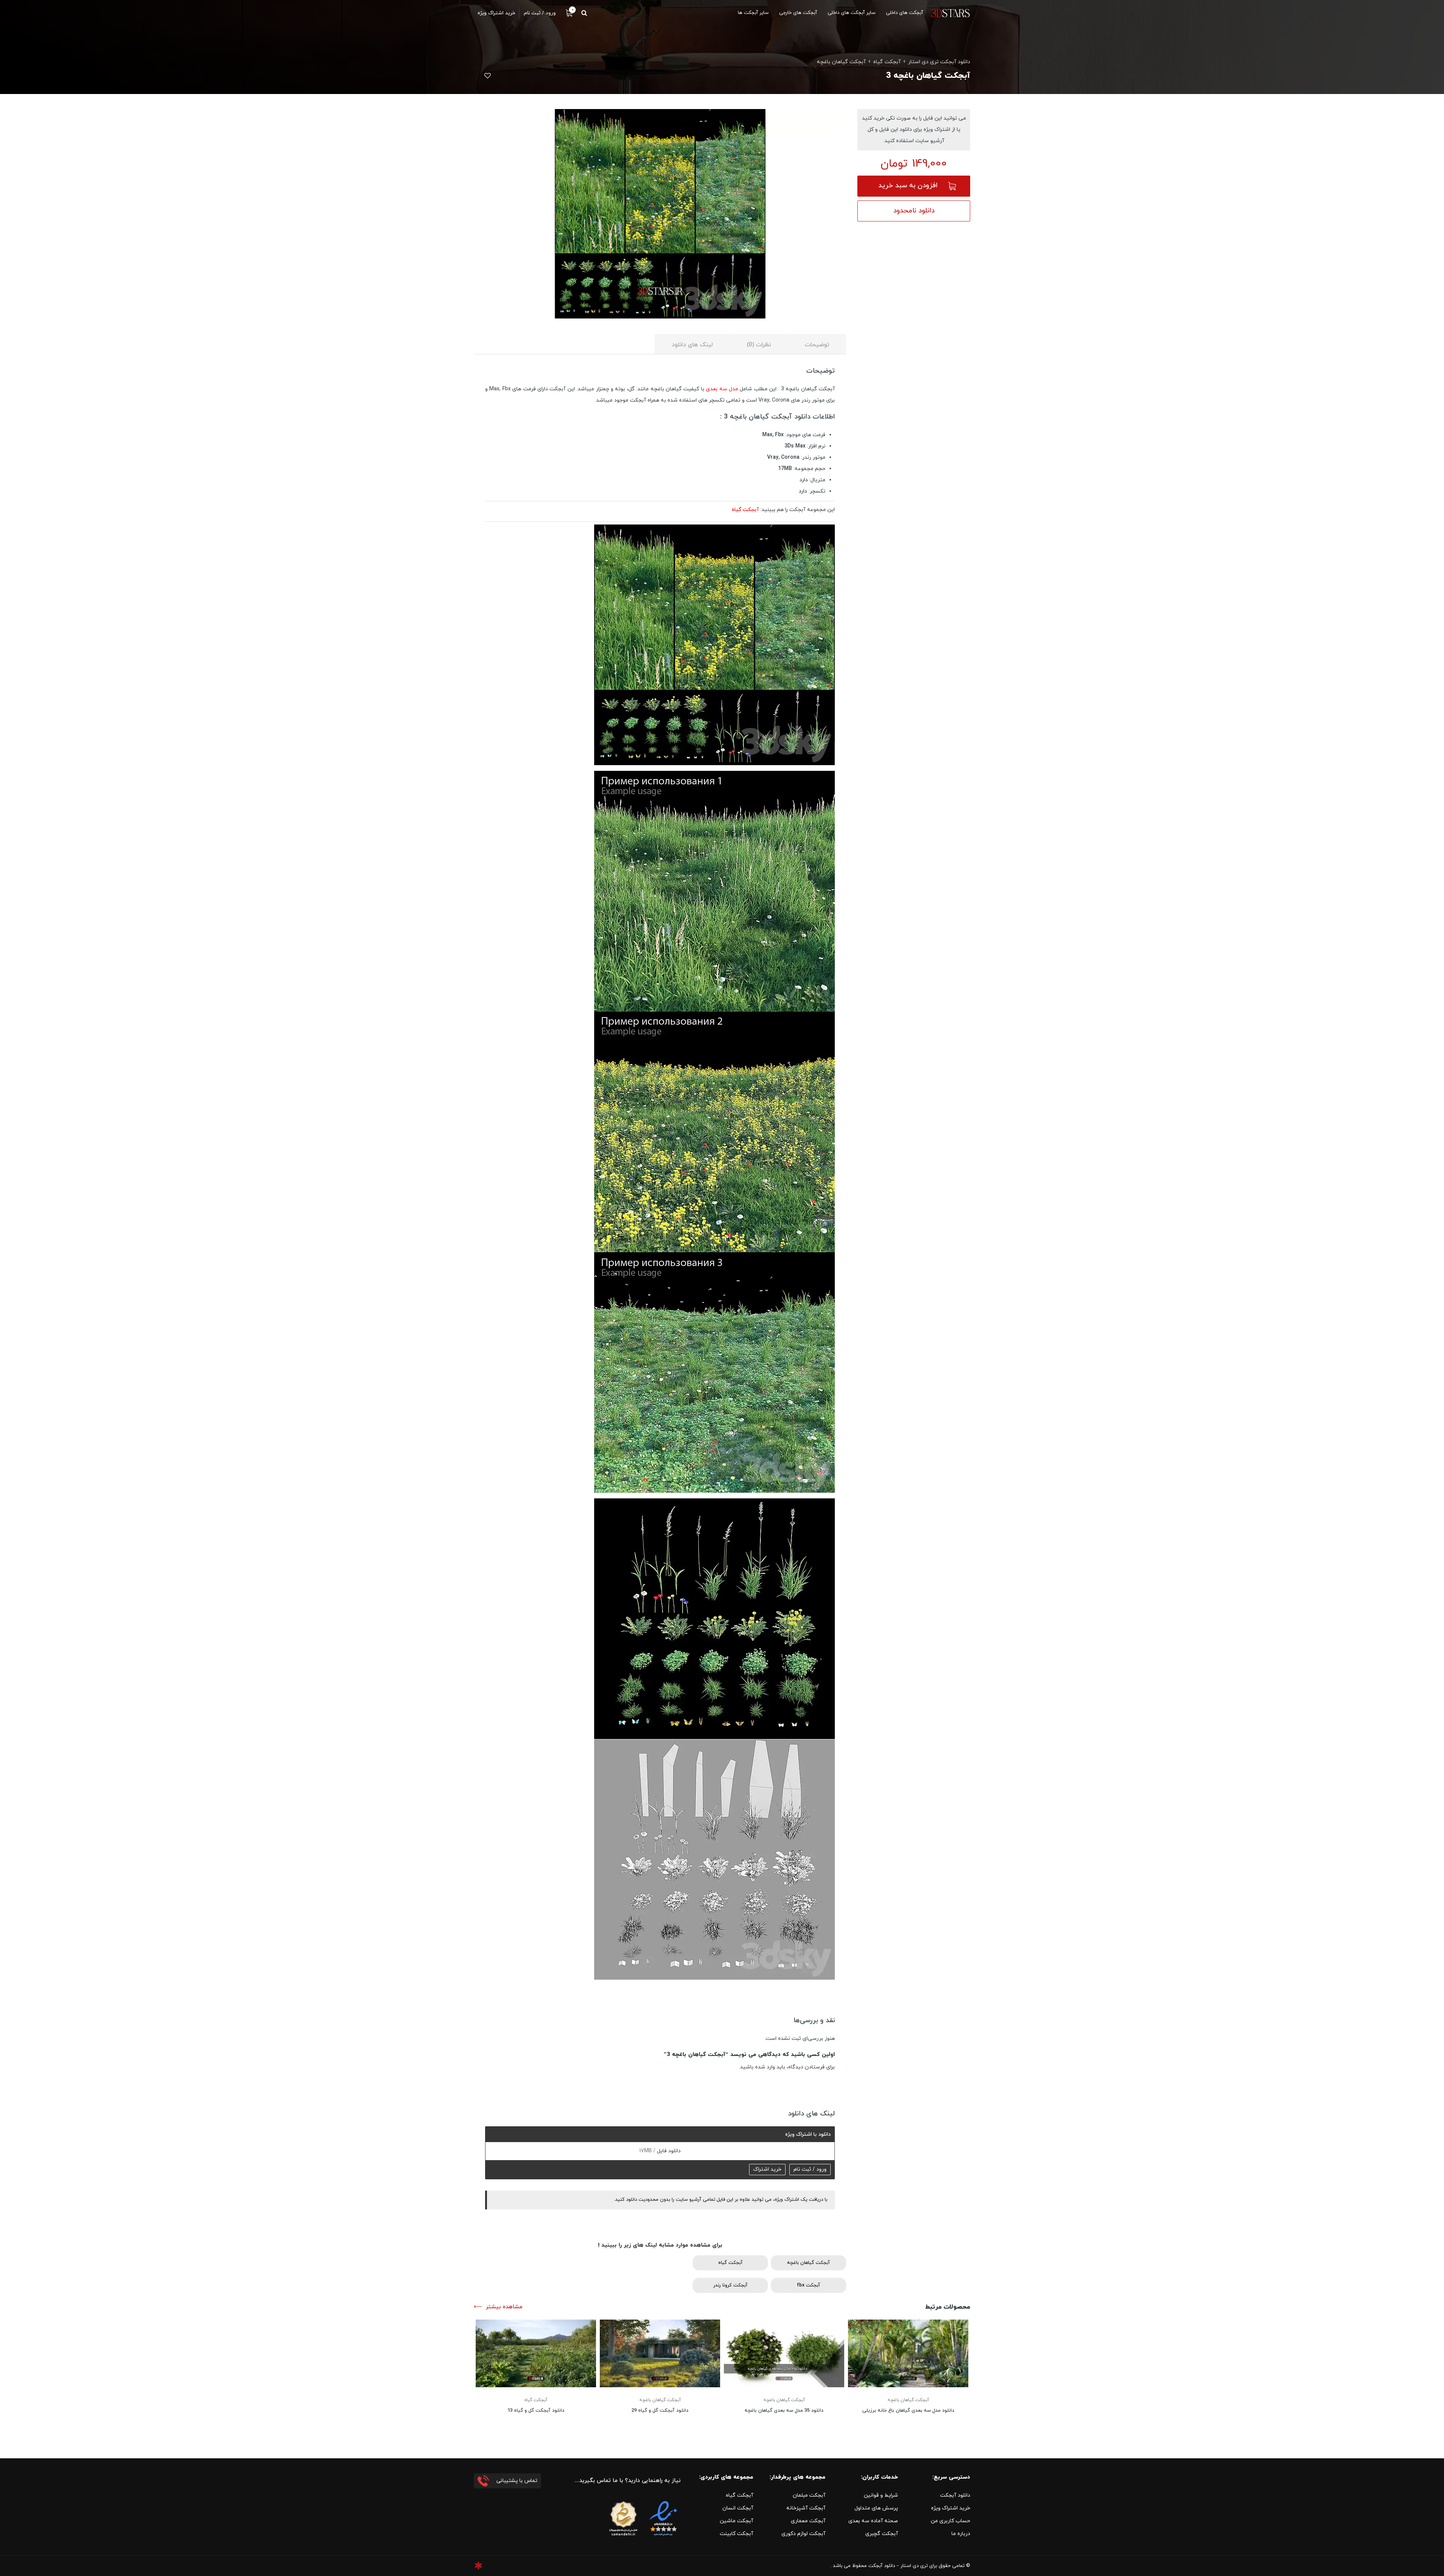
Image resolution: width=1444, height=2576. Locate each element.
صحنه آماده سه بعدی (873, 2521)
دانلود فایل (668, 2151)
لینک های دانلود (692, 345)
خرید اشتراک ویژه (951, 2508)
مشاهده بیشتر (504, 2307)
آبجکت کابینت (736, 2534)
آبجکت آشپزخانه (806, 2508)
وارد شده (765, 2067)
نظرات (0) (759, 345)
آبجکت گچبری (882, 2534)
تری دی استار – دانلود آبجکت (898, 2566)
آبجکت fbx (808, 2285)
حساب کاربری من (950, 2521)
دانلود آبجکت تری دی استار (939, 62)
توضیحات (817, 345)
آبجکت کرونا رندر (730, 2285)
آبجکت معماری (808, 2521)
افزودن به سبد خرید (908, 186)
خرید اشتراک (767, 2169)
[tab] (817, 344)
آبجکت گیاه (887, 62)
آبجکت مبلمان (809, 2495)
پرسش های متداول (876, 2508)
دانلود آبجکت (955, 2495)
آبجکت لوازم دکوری (803, 2534)
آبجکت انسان (738, 2508)
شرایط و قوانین (881, 2495)
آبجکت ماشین (736, 2521)
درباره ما (961, 2534)
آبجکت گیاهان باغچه (841, 62)
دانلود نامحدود (914, 211)
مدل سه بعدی (722, 389)
